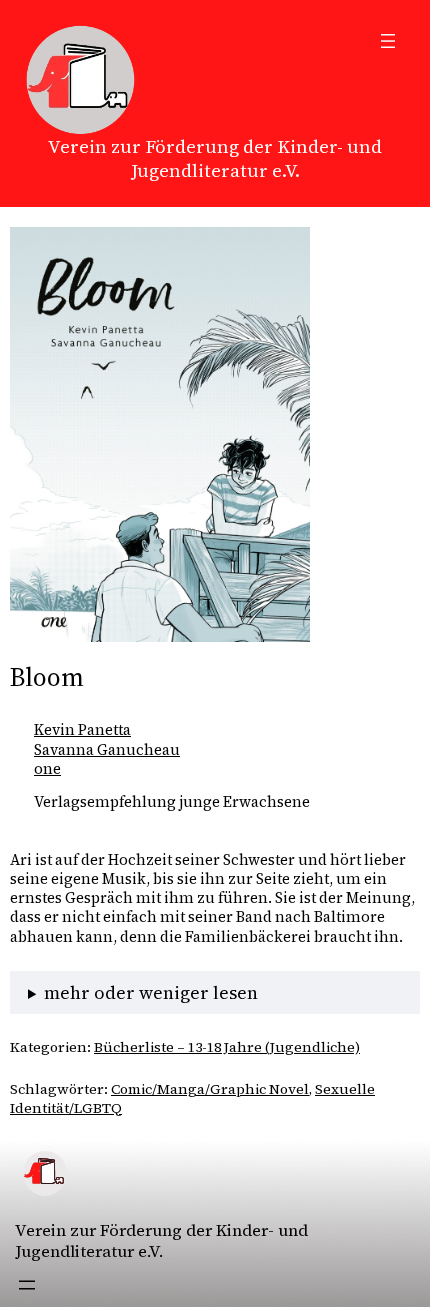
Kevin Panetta (82, 730)
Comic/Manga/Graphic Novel (210, 1089)
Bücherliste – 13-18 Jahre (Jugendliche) (227, 1047)
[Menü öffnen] (388, 41)
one (47, 769)
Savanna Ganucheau (107, 750)
